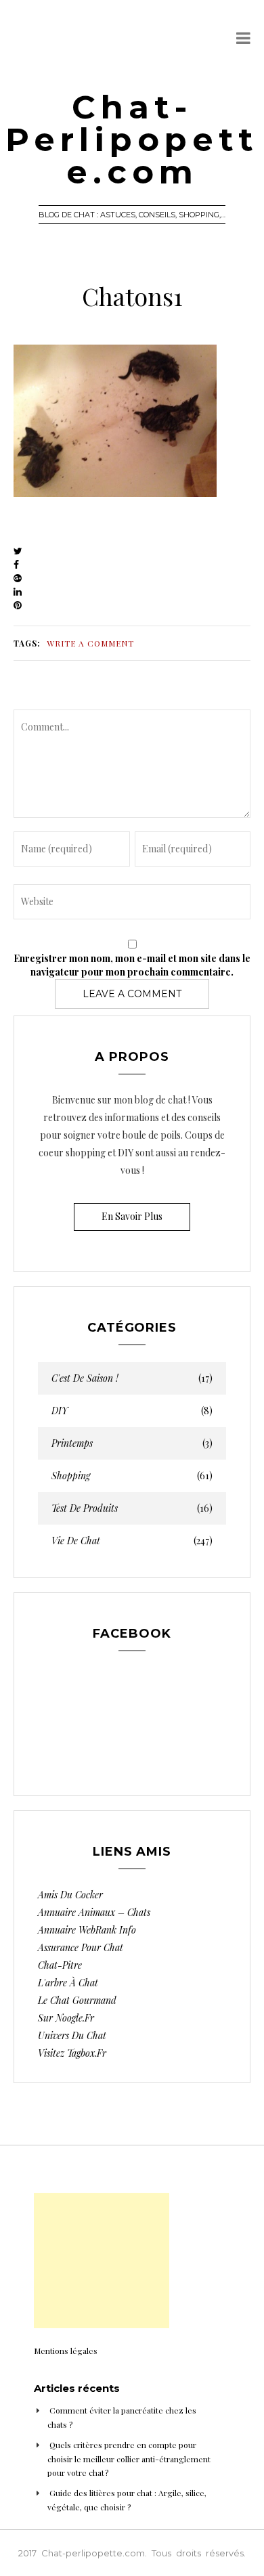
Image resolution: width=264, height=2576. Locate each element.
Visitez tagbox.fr (72, 2053)
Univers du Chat (72, 2035)
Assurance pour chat (81, 1947)
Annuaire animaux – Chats (94, 1912)
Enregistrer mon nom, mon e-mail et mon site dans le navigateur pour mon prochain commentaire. (132, 965)
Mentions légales (66, 2351)
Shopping (132, 1476)
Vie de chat (132, 1541)
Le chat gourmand (77, 2000)
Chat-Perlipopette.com (132, 139)
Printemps (132, 1443)
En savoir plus (132, 1216)
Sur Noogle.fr (66, 2018)
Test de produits (132, 1508)
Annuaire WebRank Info (87, 1930)
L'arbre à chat (68, 1983)
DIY (132, 1411)
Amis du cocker (70, 1895)
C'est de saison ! (132, 1378)
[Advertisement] (102, 2261)
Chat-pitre (60, 1965)
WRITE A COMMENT (90, 643)
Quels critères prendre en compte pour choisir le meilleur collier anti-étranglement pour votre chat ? (129, 2459)
